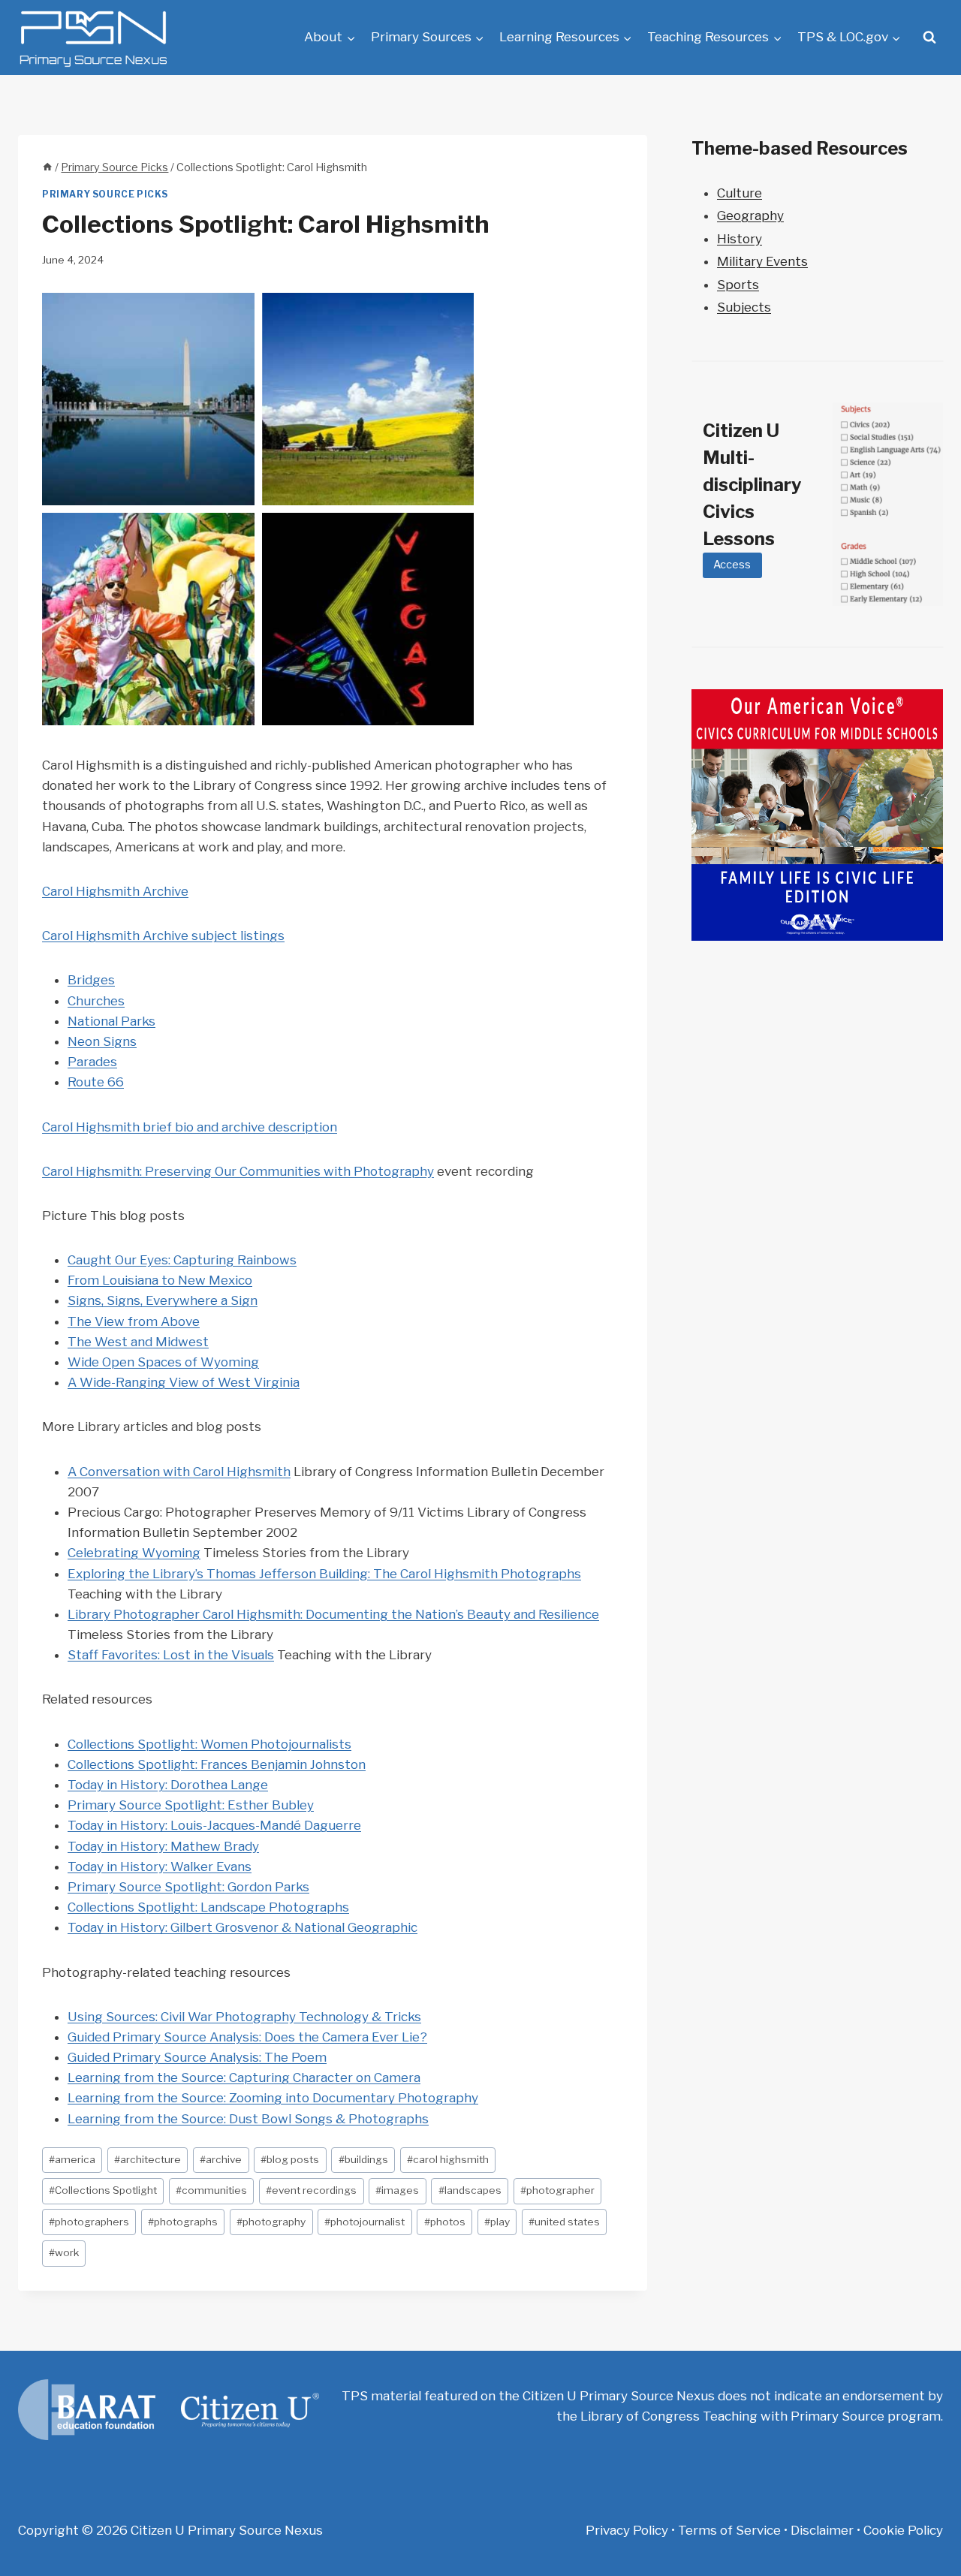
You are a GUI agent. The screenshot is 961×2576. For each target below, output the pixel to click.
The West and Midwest (138, 1342)
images (397, 2190)
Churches (96, 1001)
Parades (92, 1062)
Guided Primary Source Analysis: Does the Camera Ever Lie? (247, 2037)
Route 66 (96, 1082)
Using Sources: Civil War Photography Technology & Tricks (244, 2017)
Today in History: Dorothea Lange (168, 1785)
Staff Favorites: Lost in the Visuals (171, 1655)
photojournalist (365, 2222)
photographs (183, 2222)
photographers (89, 2222)
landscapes (470, 2190)
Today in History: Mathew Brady (163, 1846)
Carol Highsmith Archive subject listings (163, 935)
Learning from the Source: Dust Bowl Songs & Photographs (248, 2119)
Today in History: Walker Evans (160, 1866)
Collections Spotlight (103, 2190)
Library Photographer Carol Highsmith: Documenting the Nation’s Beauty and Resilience (333, 1614)
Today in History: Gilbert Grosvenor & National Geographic (243, 1927)
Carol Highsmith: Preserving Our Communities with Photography (238, 1171)
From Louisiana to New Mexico (160, 1280)
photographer (557, 2190)
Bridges (91, 980)
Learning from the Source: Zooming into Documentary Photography (273, 2098)
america (72, 2159)
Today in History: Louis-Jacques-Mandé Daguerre (214, 1825)
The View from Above (134, 1321)
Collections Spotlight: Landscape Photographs (208, 1907)
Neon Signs (102, 1041)
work (64, 2252)
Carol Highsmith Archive (115, 891)
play (497, 2222)
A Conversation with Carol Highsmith (179, 1472)
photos (445, 2222)
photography (271, 2222)
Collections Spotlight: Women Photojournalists (209, 1744)
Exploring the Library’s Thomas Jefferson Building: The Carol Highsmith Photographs (324, 1574)
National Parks (111, 1021)
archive (221, 2159)
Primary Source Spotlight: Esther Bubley (191, 1805)
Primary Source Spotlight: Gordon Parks (188, 1887)
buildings (363, 2159)
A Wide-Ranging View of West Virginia (184, 1382)
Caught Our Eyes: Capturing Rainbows (182, 1260)
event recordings (311, 2190)
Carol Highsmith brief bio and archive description (190, 1127)
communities (211, 2190)
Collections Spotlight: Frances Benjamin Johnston (217, 1764)
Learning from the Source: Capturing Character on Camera (244, 2077)
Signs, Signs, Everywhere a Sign (163, 1300)
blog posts (290, 2159)
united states (564, 2222)
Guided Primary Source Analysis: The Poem (197, 2057)
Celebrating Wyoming (134, 1553)
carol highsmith (448, 2159)
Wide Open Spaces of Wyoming (163, 1362)
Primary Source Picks (105, 194)
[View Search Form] (929, 38)
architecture (148, 2159)
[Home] (47, 167)
